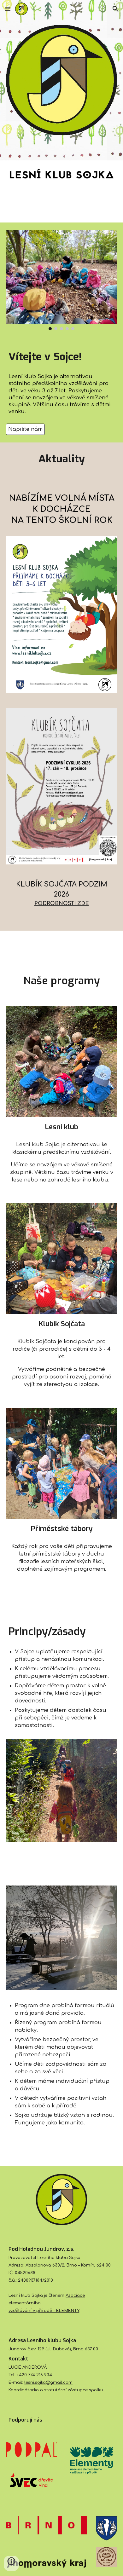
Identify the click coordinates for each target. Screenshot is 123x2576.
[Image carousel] (61, 280)
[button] (8, 9)
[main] (61, 357)
